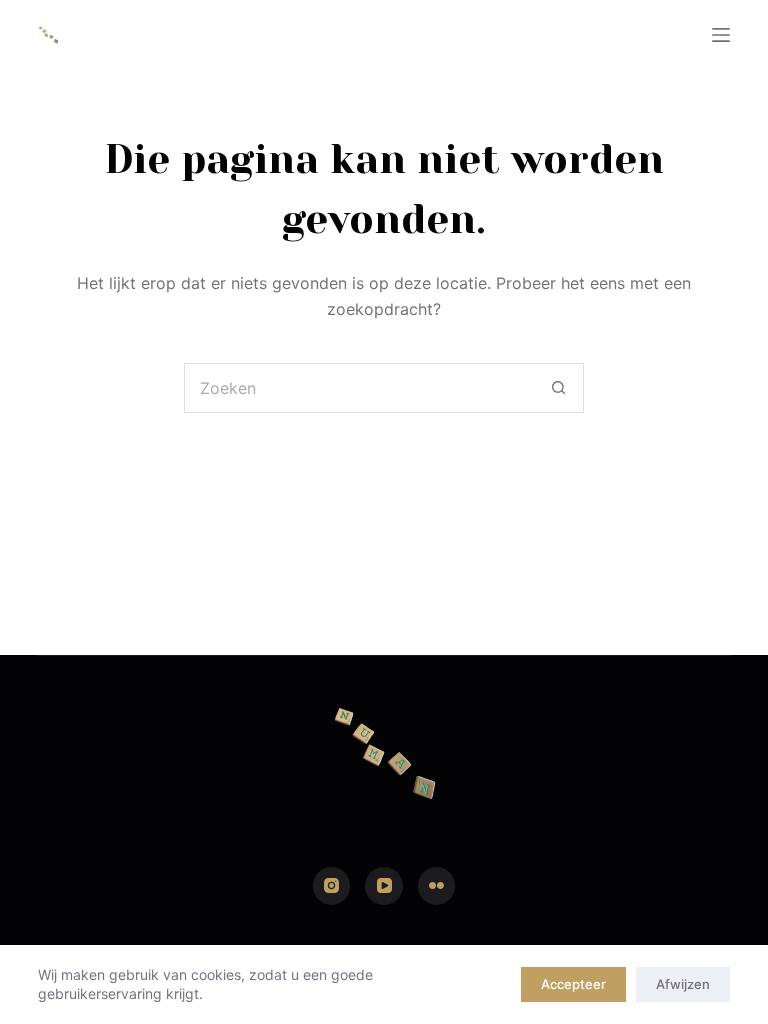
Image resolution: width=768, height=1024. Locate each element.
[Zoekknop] (559, 388)
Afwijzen (683, 984)
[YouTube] (384, 886)
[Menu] (721, 35)
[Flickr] (437, 886)
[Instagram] (332, 886)
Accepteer (573, 984)
